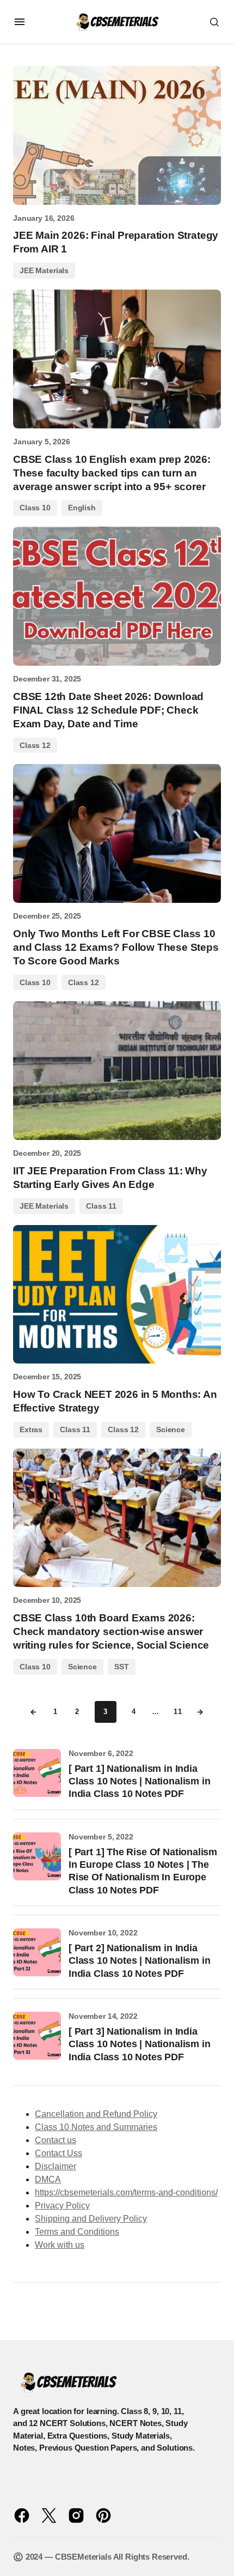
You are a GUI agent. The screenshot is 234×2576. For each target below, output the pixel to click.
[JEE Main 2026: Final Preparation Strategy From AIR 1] (117, 135)
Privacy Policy (62, 2206)
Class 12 (35, 745)
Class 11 (101, 1206)
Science (171, 1429)
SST (122, 1667)
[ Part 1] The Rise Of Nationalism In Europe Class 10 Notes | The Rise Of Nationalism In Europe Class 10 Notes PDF (143, 1871)
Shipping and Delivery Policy (91, 2219)
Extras (31, 1429)
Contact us (56, 2140)
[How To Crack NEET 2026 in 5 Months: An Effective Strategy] (117, 1295)
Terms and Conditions (77, 2232)
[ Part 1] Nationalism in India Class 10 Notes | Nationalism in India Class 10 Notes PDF (139, 1781)
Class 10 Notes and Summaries (96, 2127)
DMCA (48, 2179)
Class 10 (35, 508)
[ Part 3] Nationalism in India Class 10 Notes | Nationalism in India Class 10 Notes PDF (139, 2044)
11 (178, 1712)
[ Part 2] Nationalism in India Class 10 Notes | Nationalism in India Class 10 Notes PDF (139, 1961)
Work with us (60, 2245)
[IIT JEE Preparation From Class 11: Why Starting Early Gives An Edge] (117, 1070)
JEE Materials (44, 270)
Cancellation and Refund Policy (96, 2114)
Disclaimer (56, 2166)
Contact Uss (59, 2153)
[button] (20, 22)
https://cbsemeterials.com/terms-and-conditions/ (126, 2192)
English (82, 508)
